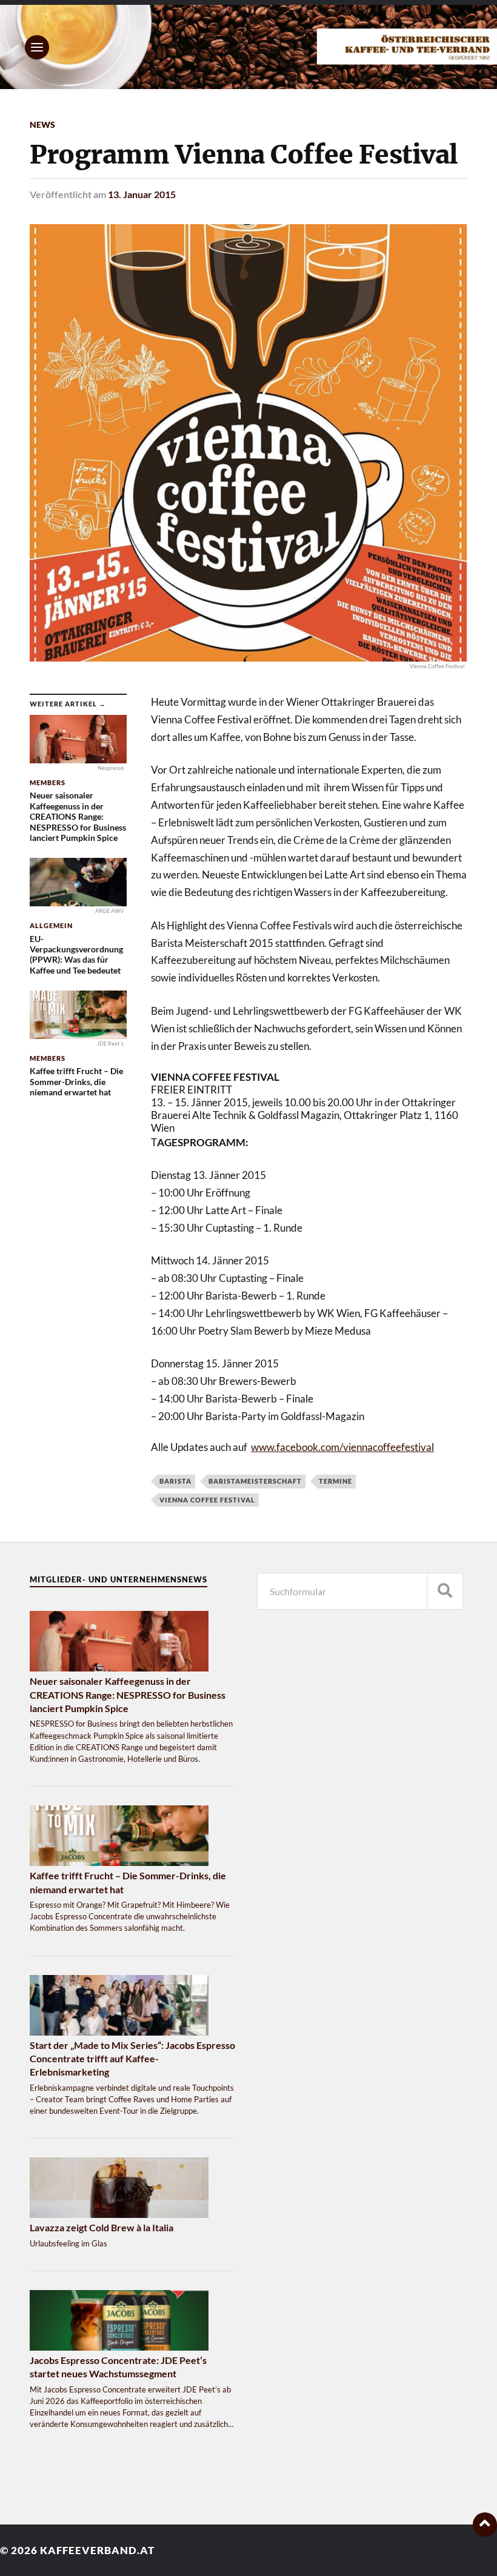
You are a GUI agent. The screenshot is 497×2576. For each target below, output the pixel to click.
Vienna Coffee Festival (207, 1500)
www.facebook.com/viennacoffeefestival (342, 1447)
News (42, 124)
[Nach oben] (485, 2525)
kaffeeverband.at (97, 2550)
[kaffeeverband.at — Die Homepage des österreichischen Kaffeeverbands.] (248, 47)
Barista (175, 1481)
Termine (335, 1481)
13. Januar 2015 (142, 194)
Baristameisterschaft (255, 1481)
